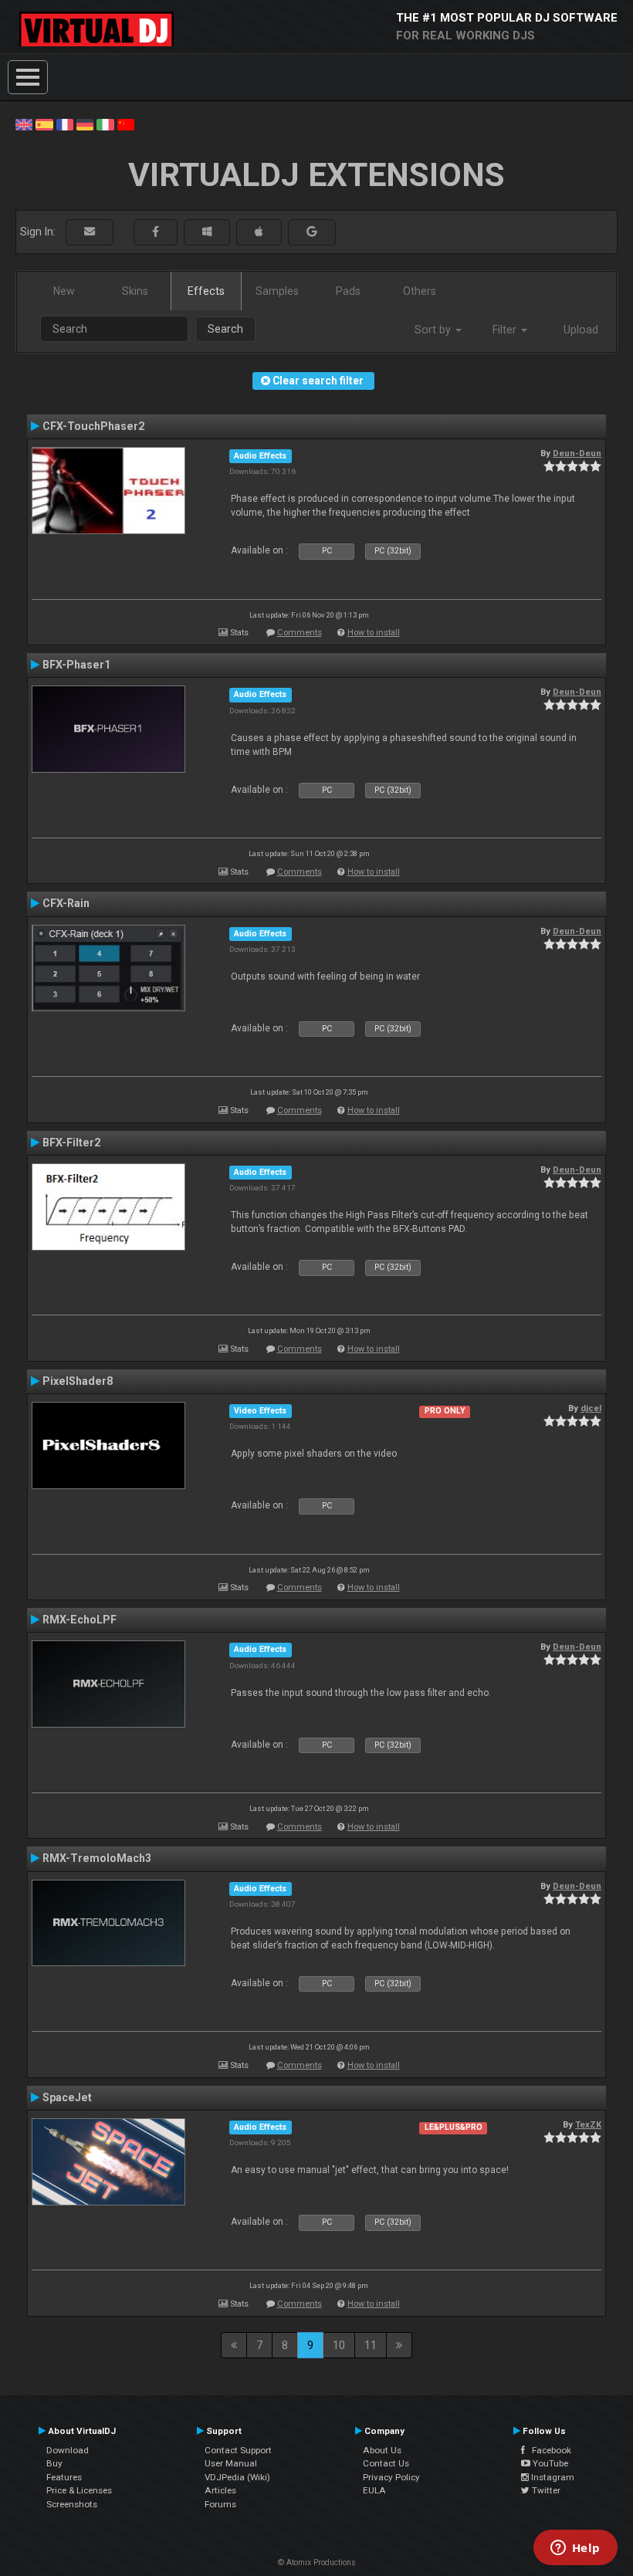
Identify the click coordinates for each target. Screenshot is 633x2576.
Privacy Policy (391, 2477)
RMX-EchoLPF (80, 1620)
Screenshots (72, 2504)
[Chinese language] (126, 124)
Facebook (548, 2450)
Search (225, 329)
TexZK (588, 2124)
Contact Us (386, 2463)
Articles (220, 2490)
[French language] (65, 124)
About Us (382, 2450)
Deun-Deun (577, 453)
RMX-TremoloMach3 (97, 1858)
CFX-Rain (66, 903)
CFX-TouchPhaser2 (93, 426)
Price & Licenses (79, 2490)
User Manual (231, 2463)
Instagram (552, 2477)
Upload (581, 330)
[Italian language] (105, 124)
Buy (54, 2463)
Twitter (545, 2490)
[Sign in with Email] (90, 232)
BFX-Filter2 (71, 1142)
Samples (277, 291)
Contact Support (238, 2450)
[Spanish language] (44, 124)
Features (64, 2477)
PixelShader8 (78, 1381)
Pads (348, 291)
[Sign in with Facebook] (156, 232)
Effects (206, 291)
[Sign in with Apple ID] (259, 232)
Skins (135, 291)
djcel (591, 1408)
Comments (300, 633)
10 (339, 2345)
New (64, 291)
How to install (374, 633)
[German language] (85, 124)
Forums (220, 2504)
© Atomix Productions (317, 2562)
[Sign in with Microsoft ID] (207, 232)
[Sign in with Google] (312, 232)
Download (68, 2450)
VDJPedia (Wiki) (237, 2477)
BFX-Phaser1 (76, 665)
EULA (374, 2490)
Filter (506, 330)
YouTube (549, 2463)
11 (371, 2345)
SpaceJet (67, 2097)
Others (420, 291)
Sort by (434, 330)
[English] (24, 124)
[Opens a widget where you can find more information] (575, 2549)
